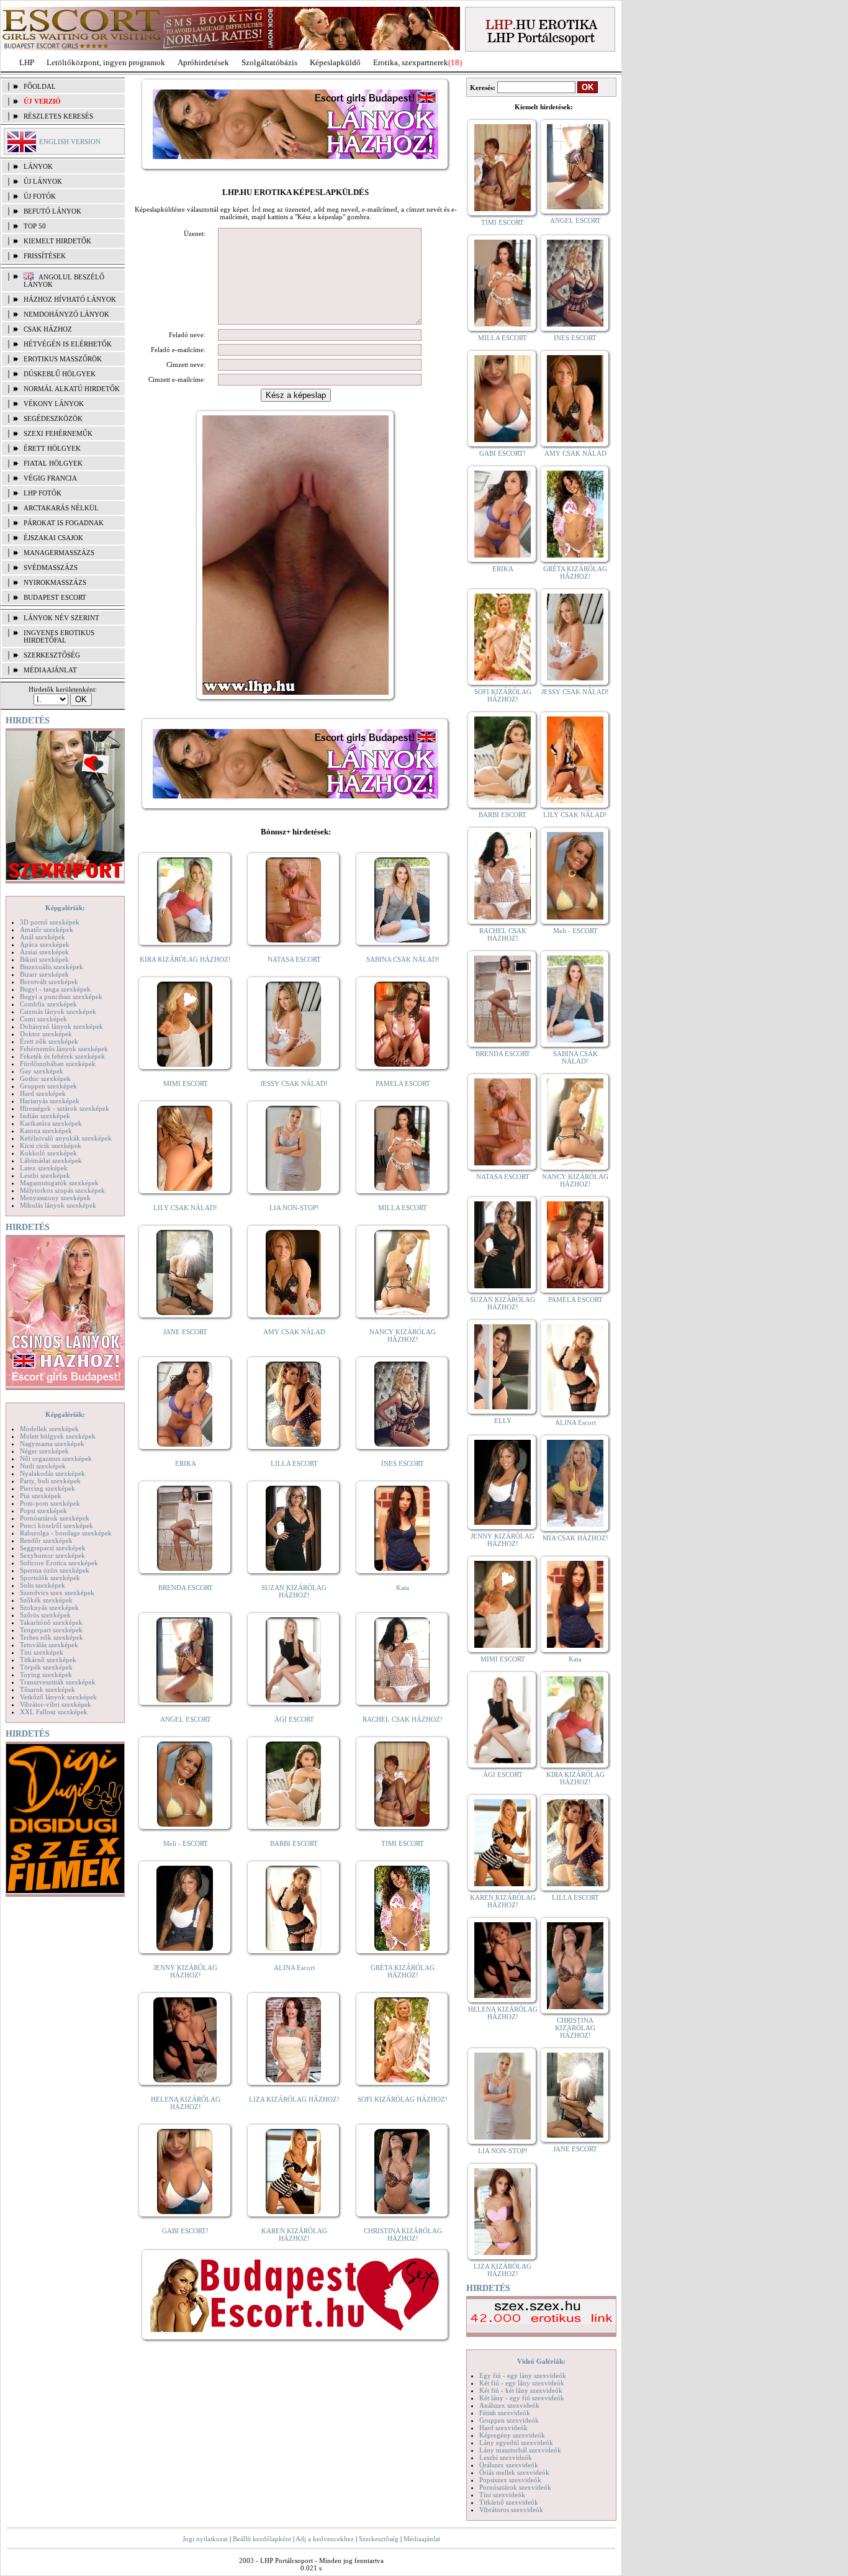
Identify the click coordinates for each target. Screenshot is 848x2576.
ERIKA (186, 1463)
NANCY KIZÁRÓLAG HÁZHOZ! (403, 1335)
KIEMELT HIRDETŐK (57, 241)
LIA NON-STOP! (294, 1208)
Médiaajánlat (422, 2539)
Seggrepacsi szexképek (53, 1548)
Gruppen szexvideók (509, 2420)
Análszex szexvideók (509, 2405)
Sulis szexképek (43, 1585)
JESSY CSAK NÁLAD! (294, 1083)
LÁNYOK (38, 166)
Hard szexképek (43, 1093)
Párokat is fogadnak (64, 523)
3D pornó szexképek (50, 922)
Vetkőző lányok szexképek (58, 1697)
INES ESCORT (403, 1463)
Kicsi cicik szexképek (51, 1146)
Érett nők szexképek (49, 1041)
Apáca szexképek (45, 944)
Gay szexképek (42, 1071)
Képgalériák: (65, 908)
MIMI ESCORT (186, 1083)
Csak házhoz (48, 329)
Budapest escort (55, 597)
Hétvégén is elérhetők (68, 344)
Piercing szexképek (47, 1488)
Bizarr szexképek (44, 974)
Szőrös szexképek (45, 1615)
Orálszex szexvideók (509, 2465)
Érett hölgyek (52, 448)
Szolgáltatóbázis (269, 62)
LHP (27, 62)
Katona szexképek (46, 1131)
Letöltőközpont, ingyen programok (106, 62)
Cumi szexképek (43, 1019)
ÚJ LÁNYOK (43, 181)
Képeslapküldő (335, 62)
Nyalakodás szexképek (52, 1473)
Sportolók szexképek (50, 1578)
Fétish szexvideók (505, 2413)
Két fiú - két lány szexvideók (521, 2390)
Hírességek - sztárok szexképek (65, 1108)
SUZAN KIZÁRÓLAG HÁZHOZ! (294, 1591)
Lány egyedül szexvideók (516, 2443)
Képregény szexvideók (512, 2435)
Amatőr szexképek (47, 929)
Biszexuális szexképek (52, 967)
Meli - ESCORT (186, 1843)
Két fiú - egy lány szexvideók (522, 2383)
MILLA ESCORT (403, 1208)
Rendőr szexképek (46, 1540)
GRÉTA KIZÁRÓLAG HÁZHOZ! (403, 1971)
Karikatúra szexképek (51, 1123)
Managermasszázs (59, 553)
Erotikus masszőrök (63, 359)
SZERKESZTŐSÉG (52, 655)
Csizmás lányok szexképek (58, 1011)
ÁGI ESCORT (294, 1719)
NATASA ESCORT (294, 959)
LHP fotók (43, 493)
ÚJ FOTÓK (40, 196)
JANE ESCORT (185, 1332)
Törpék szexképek (46, 1667)
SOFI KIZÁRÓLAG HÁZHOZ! (403, 2099)
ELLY (503, 1421)
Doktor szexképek (46, 1034)
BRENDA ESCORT (186, 1588)
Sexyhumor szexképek (52, 1555)
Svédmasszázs (51, 567)
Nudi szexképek (43, 1466)
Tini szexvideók (502, 2495)
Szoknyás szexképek (49, 1607)
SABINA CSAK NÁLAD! (403, 959)
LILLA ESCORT (294, 1463)
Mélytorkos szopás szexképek (62, 1190)
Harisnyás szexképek (50, 1101)
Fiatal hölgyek (53, 463)
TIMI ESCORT (403, 1843)
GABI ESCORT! (185, 2231)
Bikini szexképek (44, 959)
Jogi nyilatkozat (205, 2539)
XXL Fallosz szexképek (54, 1712)
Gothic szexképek (45, 1078)
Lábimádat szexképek (51, 1160)
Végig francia (50, 478)
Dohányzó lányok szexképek (61, 1026)
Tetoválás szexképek (49, 1645)
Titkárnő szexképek (48, 1660)
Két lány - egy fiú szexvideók (522, 2398)
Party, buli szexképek (50, 1481)
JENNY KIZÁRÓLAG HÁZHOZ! (185, 1971)
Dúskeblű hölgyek (60, 374)
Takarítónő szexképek (51, 1622)
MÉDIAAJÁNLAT (50, 670)
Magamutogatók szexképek (59, 1183)
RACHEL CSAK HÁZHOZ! (403, 1719)
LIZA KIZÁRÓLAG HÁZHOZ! (294, 2099)
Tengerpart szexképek (51, 1630)
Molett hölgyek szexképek (58, 1436)
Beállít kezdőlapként (262, 2539)
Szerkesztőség (379, 2539)
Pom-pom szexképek (50, 1503)
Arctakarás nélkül (61, 508)
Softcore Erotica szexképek (59, 1563)
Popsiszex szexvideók (510, 2480)
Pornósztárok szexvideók (515, 2487)
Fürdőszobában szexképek (58, 1064)
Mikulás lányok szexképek (58, 1205)
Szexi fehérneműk (58, 433)
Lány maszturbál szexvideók (520, 2450)
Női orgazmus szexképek (56, 1458)
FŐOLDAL (40, 86)
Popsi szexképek (43, 1511)
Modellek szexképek (49, 1429)
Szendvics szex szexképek (57, 1593)
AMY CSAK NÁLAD (294, 1332)
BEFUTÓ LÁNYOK (52, 211)
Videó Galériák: (541, 2361)
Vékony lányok (54, 404)
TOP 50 (35, 226)
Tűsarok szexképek (47, 1689)
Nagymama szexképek (52, 1444)
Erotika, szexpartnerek (411, 62)
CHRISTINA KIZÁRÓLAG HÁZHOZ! (403, 2235)
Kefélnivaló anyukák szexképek (66, 1138)
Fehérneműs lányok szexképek (64, 1049)
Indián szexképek (45, 1116)
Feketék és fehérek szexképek (62, 1056)
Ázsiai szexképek (44, 952)
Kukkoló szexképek (48, 1153)
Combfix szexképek (48, 1004)
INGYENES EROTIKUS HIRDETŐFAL (59, 636)
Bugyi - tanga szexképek (55, 989)
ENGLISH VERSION (70, 142)
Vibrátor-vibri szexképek (56, 1704)
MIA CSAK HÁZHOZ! (575, 1538)
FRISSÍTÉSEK (45, 256)
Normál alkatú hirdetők (72, 389)
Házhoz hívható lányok (70, 299)
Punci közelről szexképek (56, 1525)
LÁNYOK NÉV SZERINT (61, 618)
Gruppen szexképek (48, 1086)
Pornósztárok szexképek (55, 1518)
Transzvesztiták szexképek (58, 1682)
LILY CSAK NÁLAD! (185, 1208)
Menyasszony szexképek (55, 1198)
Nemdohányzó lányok (66, 314)
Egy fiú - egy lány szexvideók (523, 2375)
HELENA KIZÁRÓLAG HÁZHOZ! (186, 2103)
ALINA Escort (294, 1968)
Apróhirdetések (203, 62)
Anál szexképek (43, 937)
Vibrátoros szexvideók (511, 2510)
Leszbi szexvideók (506, 2457)
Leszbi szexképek (45, 1175)
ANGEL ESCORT (186, 1719)
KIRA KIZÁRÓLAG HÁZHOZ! (185, 959)
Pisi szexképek (41, 1496)
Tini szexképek (42, 1652)
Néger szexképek (44, 1451)
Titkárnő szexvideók (509, 2502)
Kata (403, 1588)
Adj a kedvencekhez (325, 2539)
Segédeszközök (53, 418)
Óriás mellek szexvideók (514, 2472)
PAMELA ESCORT (403, 1083)
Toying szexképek (46, 1674)
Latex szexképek (44, 1168)
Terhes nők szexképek (52, 1637)
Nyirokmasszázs (55, 582)
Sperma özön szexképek (55, 1570)
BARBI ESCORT (294, 1843)
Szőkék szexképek (46, 1600)
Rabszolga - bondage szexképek (66, 1533)
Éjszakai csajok (53, 538)
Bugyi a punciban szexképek (61, 997)
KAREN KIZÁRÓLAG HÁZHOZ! (294, 2235)
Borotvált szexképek (49, 982)
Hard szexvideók (503, 2428)
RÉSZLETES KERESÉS (58, 116)
